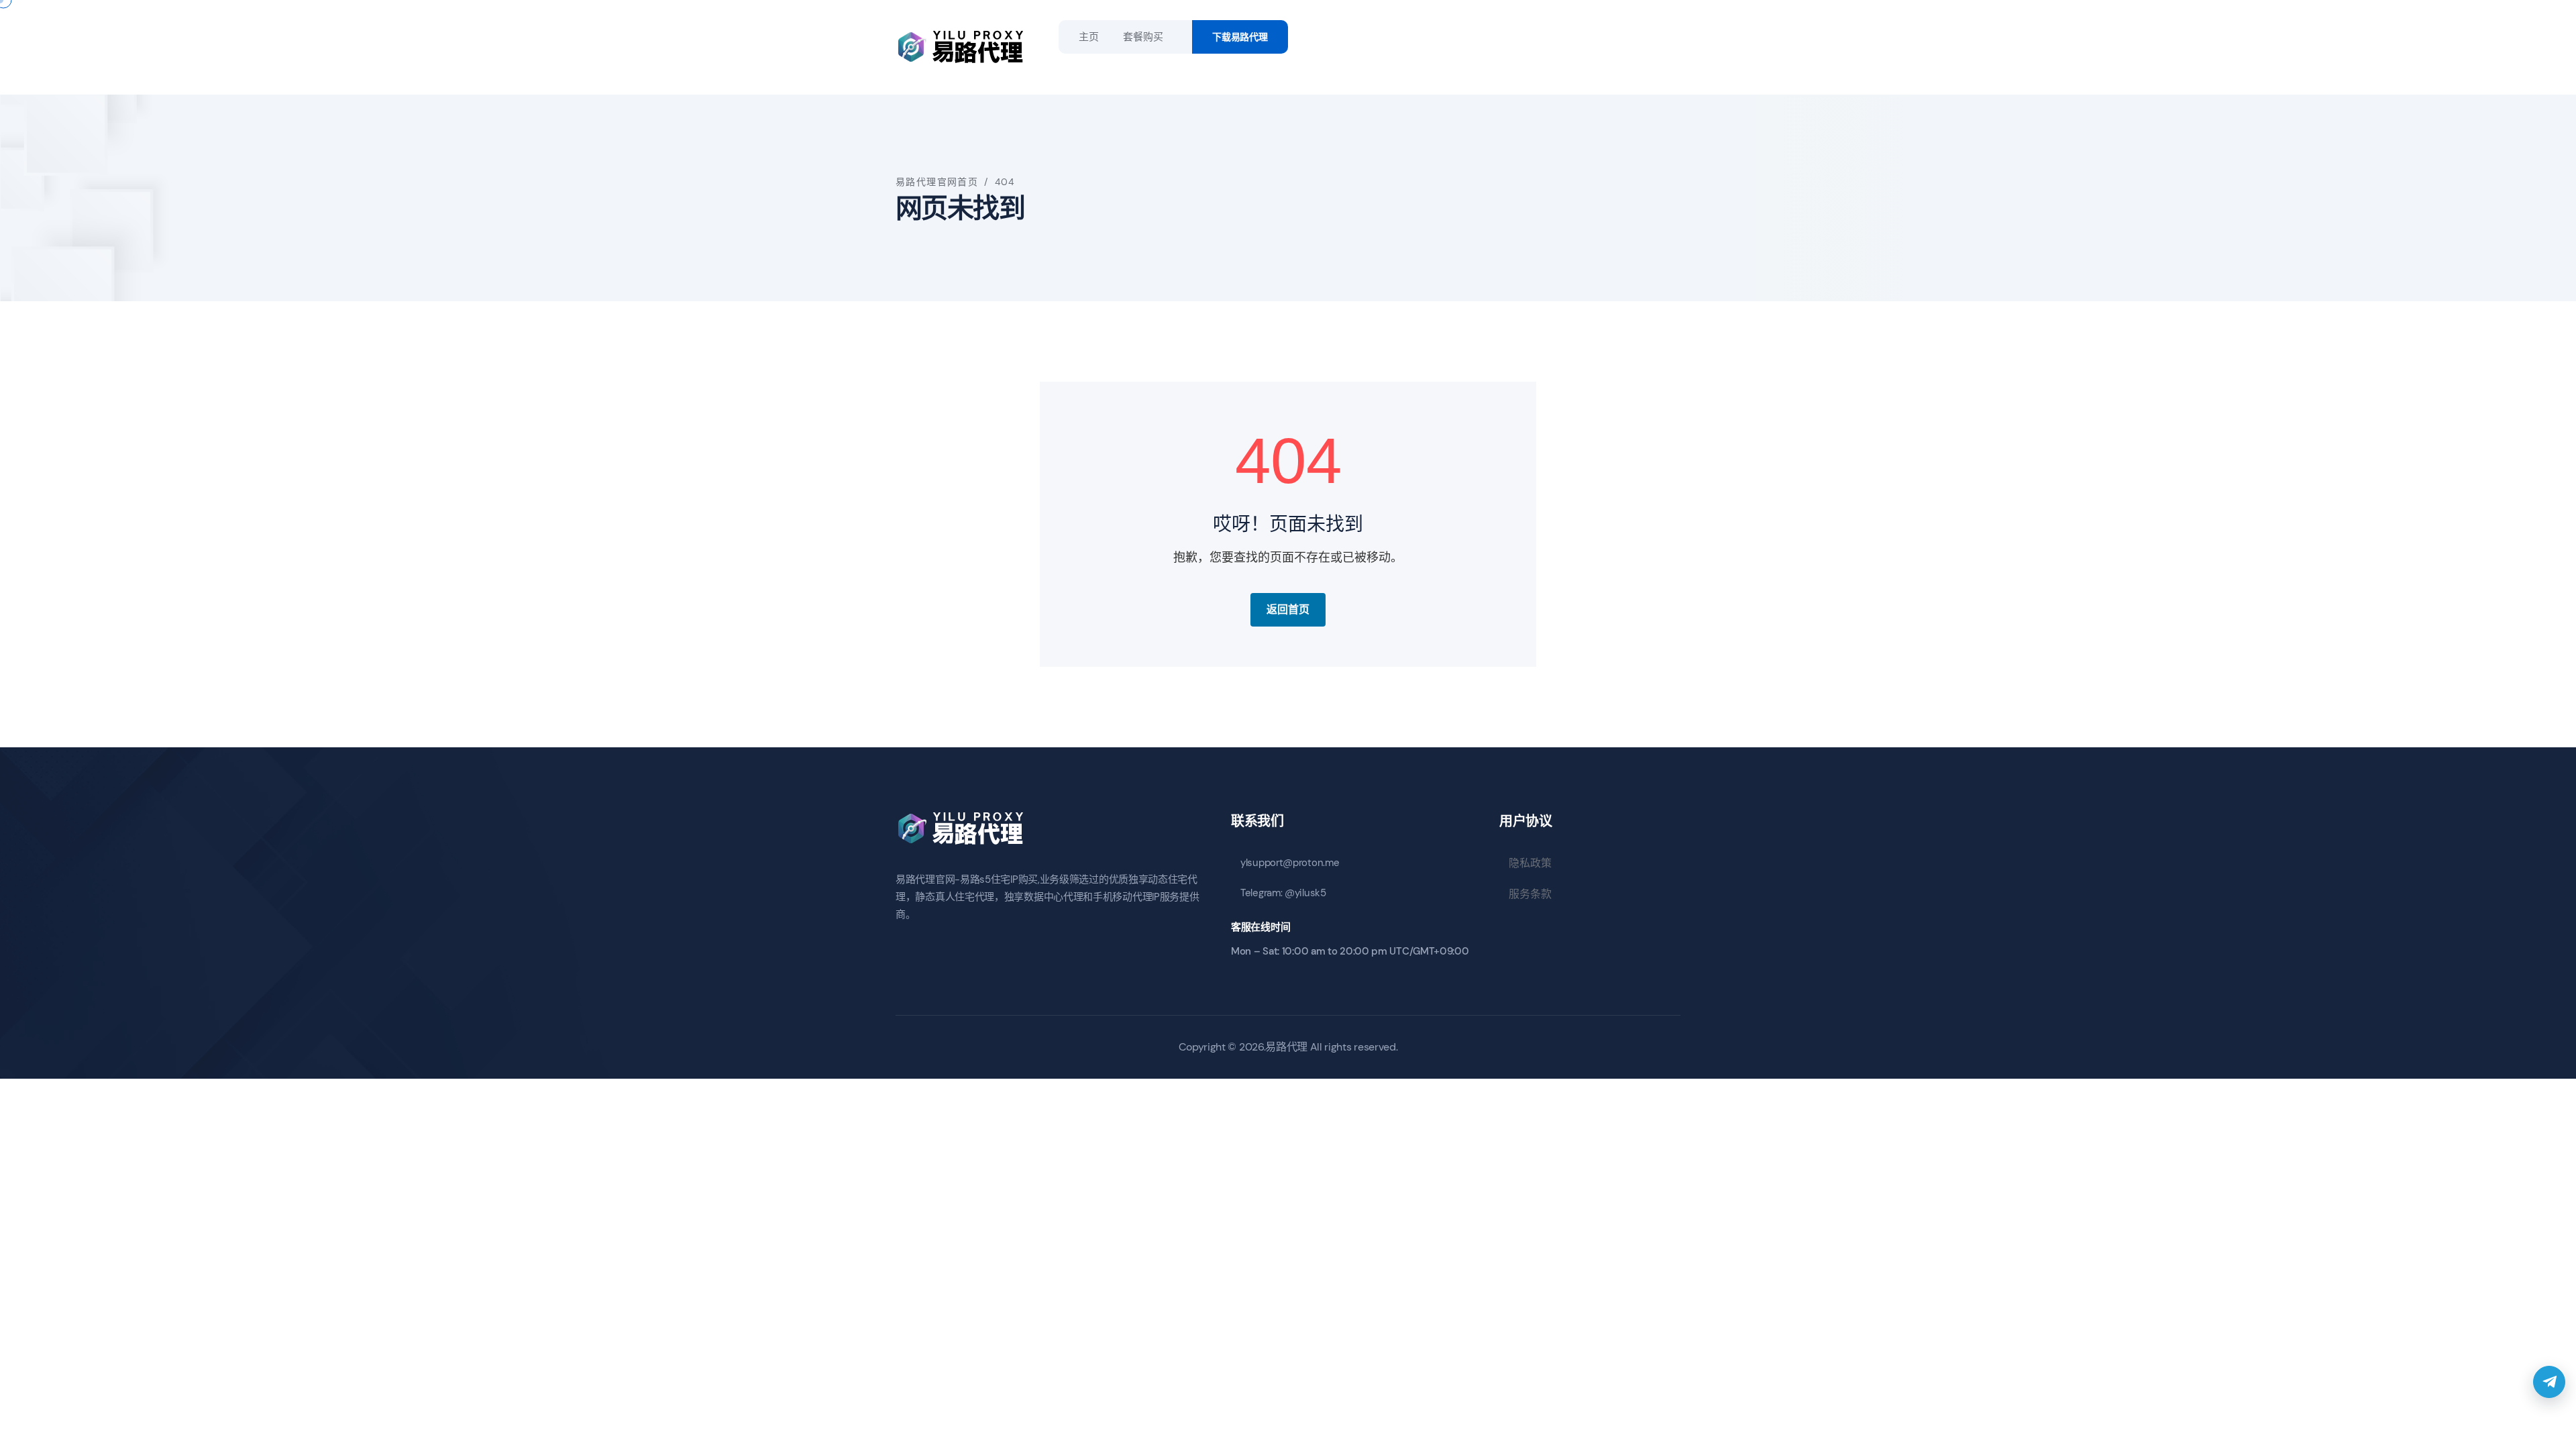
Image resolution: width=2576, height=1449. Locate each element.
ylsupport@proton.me (1290, 863)
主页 (1088, 37)
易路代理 (1286, 1047)
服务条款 (1530, 894)
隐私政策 (1530, 863)
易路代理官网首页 (937, 182)
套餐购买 (1143, 37)
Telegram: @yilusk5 (1283, 893)
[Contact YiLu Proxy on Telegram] (2549, 1382)
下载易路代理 (1240, 37)
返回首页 (1288, 609)
